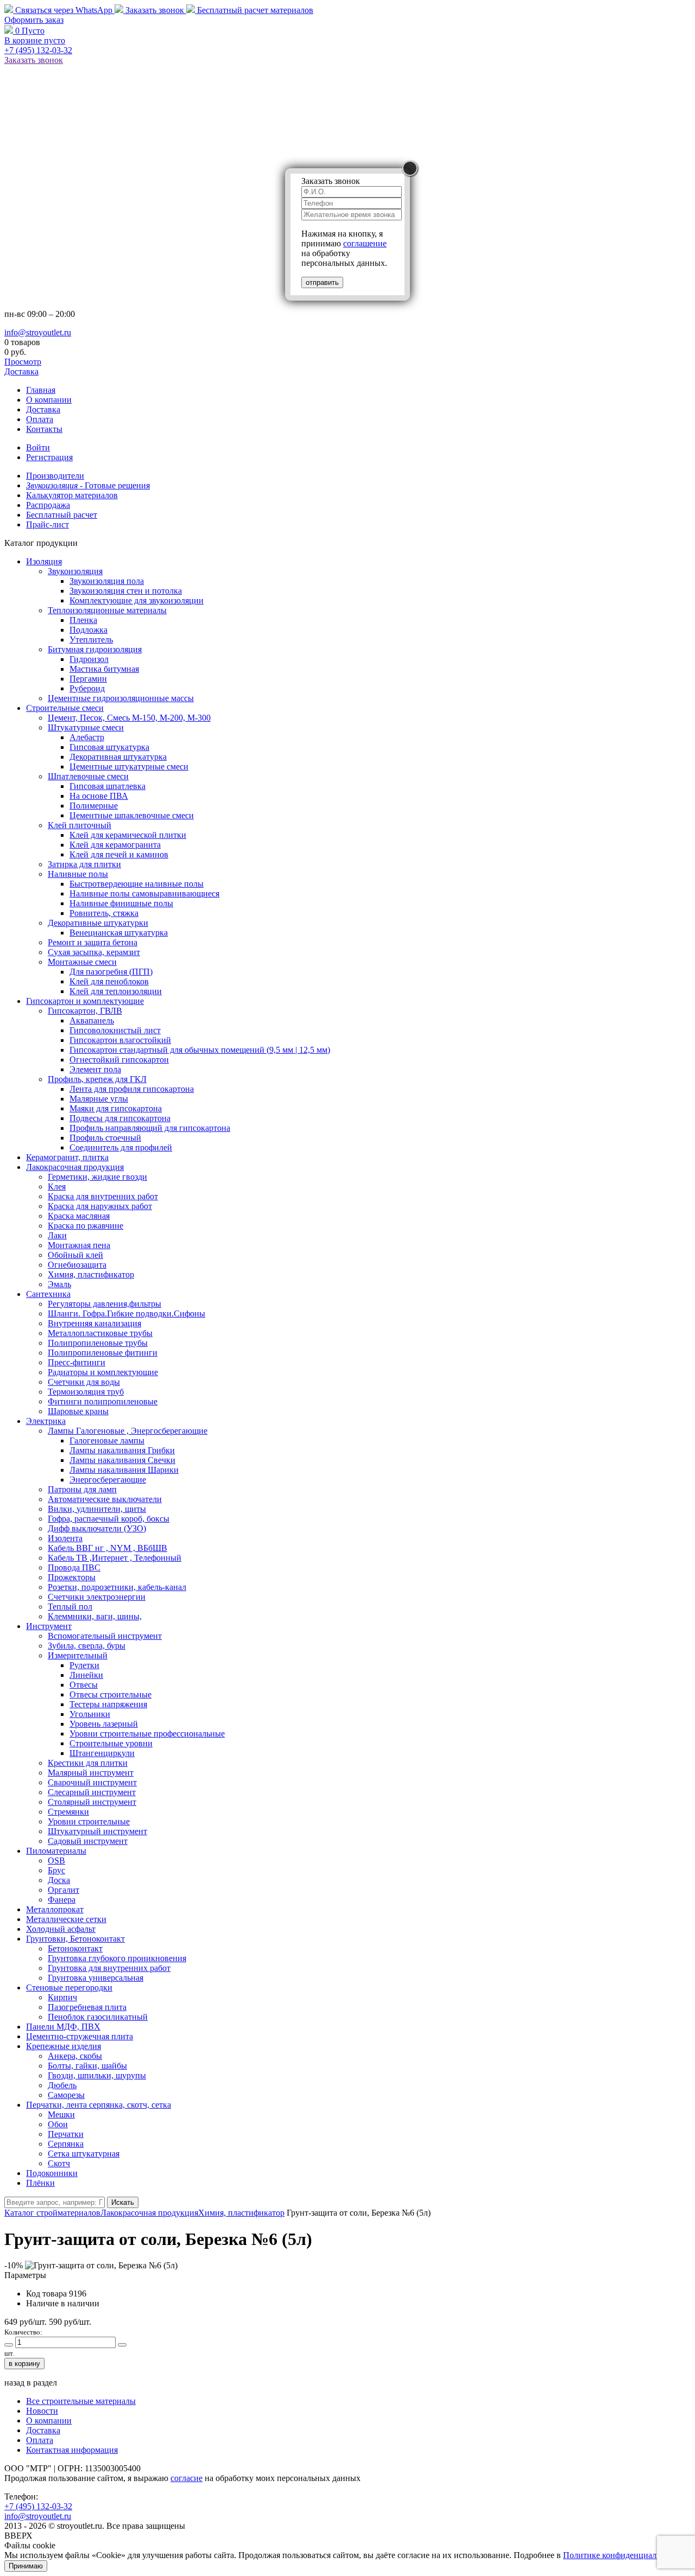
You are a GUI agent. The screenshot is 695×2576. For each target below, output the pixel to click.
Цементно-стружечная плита (80, 2036)
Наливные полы (78, 874)
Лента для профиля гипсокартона (132, 1089)
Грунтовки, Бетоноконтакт (75, 1939)
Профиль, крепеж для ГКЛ (97, 1079)
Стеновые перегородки (69, 1987)
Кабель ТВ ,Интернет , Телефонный (115, 1558)
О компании (49, 400)
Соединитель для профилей (121, 1147)
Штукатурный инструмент (97, 1831)
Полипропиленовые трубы (98, 1343)
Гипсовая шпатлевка (108, 786)
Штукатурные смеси (86, 727)
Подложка (89, 630)
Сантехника (48, 1294)
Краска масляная (79, 1216)
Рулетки (84, 1665)
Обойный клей (75, 1255)
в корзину (24, 2364)
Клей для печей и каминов (119, 854)
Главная (41, 390)
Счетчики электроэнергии (97, 1597)
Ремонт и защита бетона (93, 942)
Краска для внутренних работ (103, 1196)
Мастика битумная (104, 669)
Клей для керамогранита (115, 845)
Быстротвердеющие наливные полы (137, 884)
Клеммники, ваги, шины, (95, 1616)
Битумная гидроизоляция (95, 649)
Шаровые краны (78, 1411)
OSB (56, 1861)
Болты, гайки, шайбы (87, 2066)
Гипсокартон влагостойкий (120, 1040)
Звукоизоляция (75, 571)
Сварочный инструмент (92, 1782)
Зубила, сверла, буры (87, 1646)
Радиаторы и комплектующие (103, 1372)
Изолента (65, 1538)
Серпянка (66, 2144)
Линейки (86, 1675)
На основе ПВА (99, 796)
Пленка (83, 620)
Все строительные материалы (81, 2401)
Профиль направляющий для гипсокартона (150, 1128)
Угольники (90, 1714)
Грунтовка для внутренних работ (109, 1968)
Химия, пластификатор (91, 1274)
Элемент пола (95, 1069)
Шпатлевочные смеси (88, 776)
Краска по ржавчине (86, 1226)
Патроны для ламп (82, 1489)
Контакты (44, 429)
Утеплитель (91, 640)
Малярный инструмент (91, 1773)
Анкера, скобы (75, 2056)
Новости (42, 2411)
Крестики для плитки (88, 1763)
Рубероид (87, 688)
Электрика (46, 1421)
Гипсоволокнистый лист (115, 1030)
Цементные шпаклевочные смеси (132, 815)
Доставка (21, 371)
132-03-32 (38, 50)
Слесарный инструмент (92, 1792)
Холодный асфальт (61, 1929)
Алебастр (87, 737)
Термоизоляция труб (86, 1392)
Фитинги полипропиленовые (103, 1401)
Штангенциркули (102, 1753)
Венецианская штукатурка (119, 933)
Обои (58, 2124)
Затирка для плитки (84, 864)
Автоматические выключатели (105, 1499)
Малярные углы (99, 1099)
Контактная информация (72, 2450)
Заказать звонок (155, 10)
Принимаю (26, 2566)
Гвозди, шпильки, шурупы (97, 2075)
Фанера (62, 1900)
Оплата (40, 419)
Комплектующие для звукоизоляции (137, 600)
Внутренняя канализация (94, 1323)
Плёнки (40, 2183)
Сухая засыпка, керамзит (94, 952)
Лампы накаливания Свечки (122, 1460)
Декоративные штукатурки (98, 923)
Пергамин (88, 679)
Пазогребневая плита (87, 2007)
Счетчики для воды (84, 1382)
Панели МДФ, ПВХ (63, 2027)
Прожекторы (72, 1577)
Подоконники (52, 2173)
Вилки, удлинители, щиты (97, 1509)
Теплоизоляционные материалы (107, 610)
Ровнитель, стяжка (104, 913)
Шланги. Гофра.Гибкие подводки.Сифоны (127, 1314)
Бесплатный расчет (254, 10)
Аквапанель (92, 1020)
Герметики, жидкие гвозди (97, 1177)
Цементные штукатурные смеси (129, 767)
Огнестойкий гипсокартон (119, 1060)
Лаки (57, 1235)
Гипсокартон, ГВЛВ (85, 1011)
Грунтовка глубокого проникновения (117, 1958)
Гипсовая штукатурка (109, 747)
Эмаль (59, 1284)
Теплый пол (70, 1607)
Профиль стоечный (105, 1138)
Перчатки (66, 2134)
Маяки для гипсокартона (116, 1108)
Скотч (59, 2163)
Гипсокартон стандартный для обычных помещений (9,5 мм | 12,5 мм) (200, 1050)
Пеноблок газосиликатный (98, 2017)
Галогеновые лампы (107, 1440)
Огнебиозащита (77, 1265)
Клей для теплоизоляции (116, 991)
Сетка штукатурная (84, 2154)
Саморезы (66, 2095)
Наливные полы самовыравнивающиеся (144, 893)
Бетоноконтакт (75, 1948)
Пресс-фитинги (77, 1362)
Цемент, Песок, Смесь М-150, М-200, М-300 (129, 718)
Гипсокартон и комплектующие (85, 1001)
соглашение (365, 243)
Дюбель (62, 2085)
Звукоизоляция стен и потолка (126, 591)
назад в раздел (31, 2383)
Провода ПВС (74, 1567)
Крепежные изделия (64, 2046)
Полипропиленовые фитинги (103, 1353)
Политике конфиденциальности (623, 2555)
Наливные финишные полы (121, 903)
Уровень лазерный (104, 1724)
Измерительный (78, 1655)
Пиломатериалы (56, 1851)
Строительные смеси (65, 708)
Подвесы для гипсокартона (120, 1118)
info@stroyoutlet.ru (38, 332)
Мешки (61, 2114)
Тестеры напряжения (108, 1704)
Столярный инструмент (92, 1802)
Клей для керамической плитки (128, 835)
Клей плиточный (80, 825)
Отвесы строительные (110, 1694)
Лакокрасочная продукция (75, 1167)
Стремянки (68, 1812)
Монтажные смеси (82, 962)
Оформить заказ (34, 20)
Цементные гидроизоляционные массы (121, 698)
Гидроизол (89, 659)
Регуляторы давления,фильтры (105, 1304)
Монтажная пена (79, 1245)
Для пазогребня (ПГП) (111, 972)
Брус (56, 1870)
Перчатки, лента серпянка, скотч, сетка (99, 2105)
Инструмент (49, 1626)
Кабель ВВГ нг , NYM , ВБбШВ (108, 1548)
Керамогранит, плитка (67, 1157)
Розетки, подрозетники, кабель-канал (117, 1587)
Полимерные (94, 806)
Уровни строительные (89, 1821)
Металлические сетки (66, 1919)
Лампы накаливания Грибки (122, 1450)
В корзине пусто (35, 40)
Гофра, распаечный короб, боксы (109, 1519)
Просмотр (23, 362)
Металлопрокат (55, 1909)
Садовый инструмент (88, 1841)
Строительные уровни (111, 1743)
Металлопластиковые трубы (100, 1333)
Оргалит (64, 1890)
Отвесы (84, 1685)
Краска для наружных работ (100, 1206)
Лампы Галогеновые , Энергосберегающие (128, 1431)
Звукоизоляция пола (107, 581)
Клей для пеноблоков (109, 981)
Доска (59, 1880)
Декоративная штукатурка (118, 757)
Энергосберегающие (108, 1480)
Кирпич (62, 1997)
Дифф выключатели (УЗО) (97, 1528)
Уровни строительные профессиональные (147, 1734)
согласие (187, 2478)
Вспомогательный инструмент (105, 1636)
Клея (57, 1187)
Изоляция (44, 561)
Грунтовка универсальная (96, 1978)
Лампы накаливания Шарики (124, 1470)
